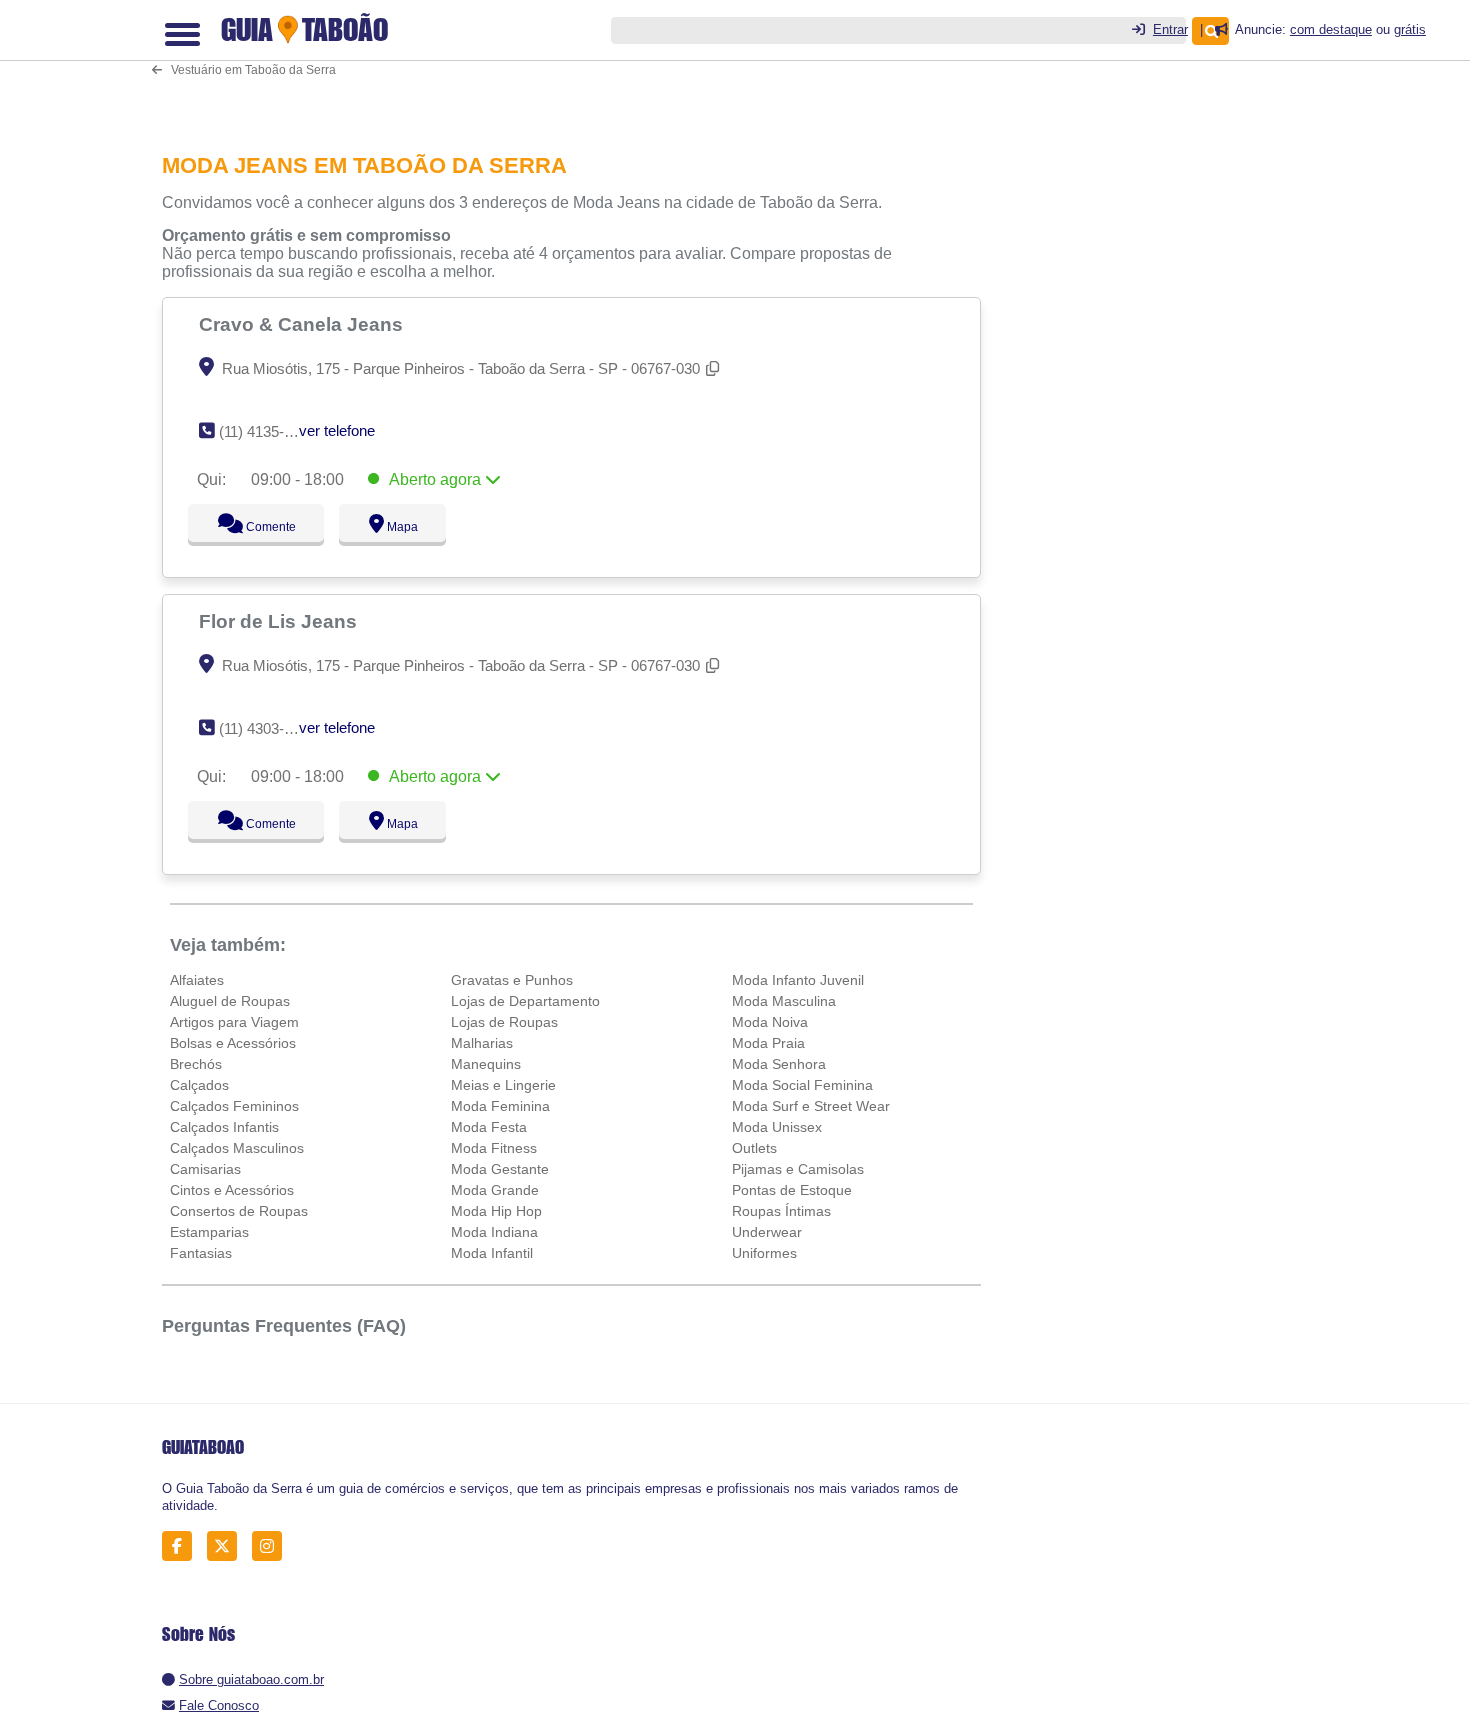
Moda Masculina (784, 1001)
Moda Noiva (770, 1022)
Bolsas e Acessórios (233, 1043)
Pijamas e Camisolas (798, 1169)
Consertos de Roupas (239, 1211)
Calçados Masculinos (237, 1148)
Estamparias (209, 1232)
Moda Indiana (494, 1232)
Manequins (486, 1064)
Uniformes (764, 1253)
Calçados (199, 1085)
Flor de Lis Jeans (280, 621)
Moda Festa (489, 1127)
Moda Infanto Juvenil (798, 980)
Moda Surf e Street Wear (811, 1106)
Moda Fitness (494, 1148)
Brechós (196, 1064)
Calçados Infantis (224, 1127)
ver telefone (337, 430)
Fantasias (201, 1253)
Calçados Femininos (234, 1106)
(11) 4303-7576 (267, 728)
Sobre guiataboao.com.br (251, 1679)
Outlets (754, 1148)
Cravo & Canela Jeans (303, 324)
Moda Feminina (500, 1106)
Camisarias (205, 1169)
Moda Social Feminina (802, 1085)
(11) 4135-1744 (267, 431)
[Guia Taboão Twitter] (227, 1546)
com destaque (1331, 29)
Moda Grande (495, 1190)
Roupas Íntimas (781, 1211)
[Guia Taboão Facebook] (182, 1546)
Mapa (398, 527)
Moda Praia (768, 1043)
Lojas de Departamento (525, 1001)
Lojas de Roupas (504, 1022)
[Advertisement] (582, 62)
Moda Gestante (500, 1169)
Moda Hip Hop (496, 1211)
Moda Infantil (492, 1253)
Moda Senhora (779, 1064)
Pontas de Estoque (792, 1190)
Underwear (767, 1232)
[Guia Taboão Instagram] (272, 1546)
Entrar (1170, 29)
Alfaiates (197, 980)
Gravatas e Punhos (512, 980)
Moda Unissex (777, 1127)
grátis (1410, 29)
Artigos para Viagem (234, 1022)
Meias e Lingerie (503, 1085)
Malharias (482, 1043)
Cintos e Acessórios (232, 1190)
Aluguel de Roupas (230, 1001)
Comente (257, 527)
